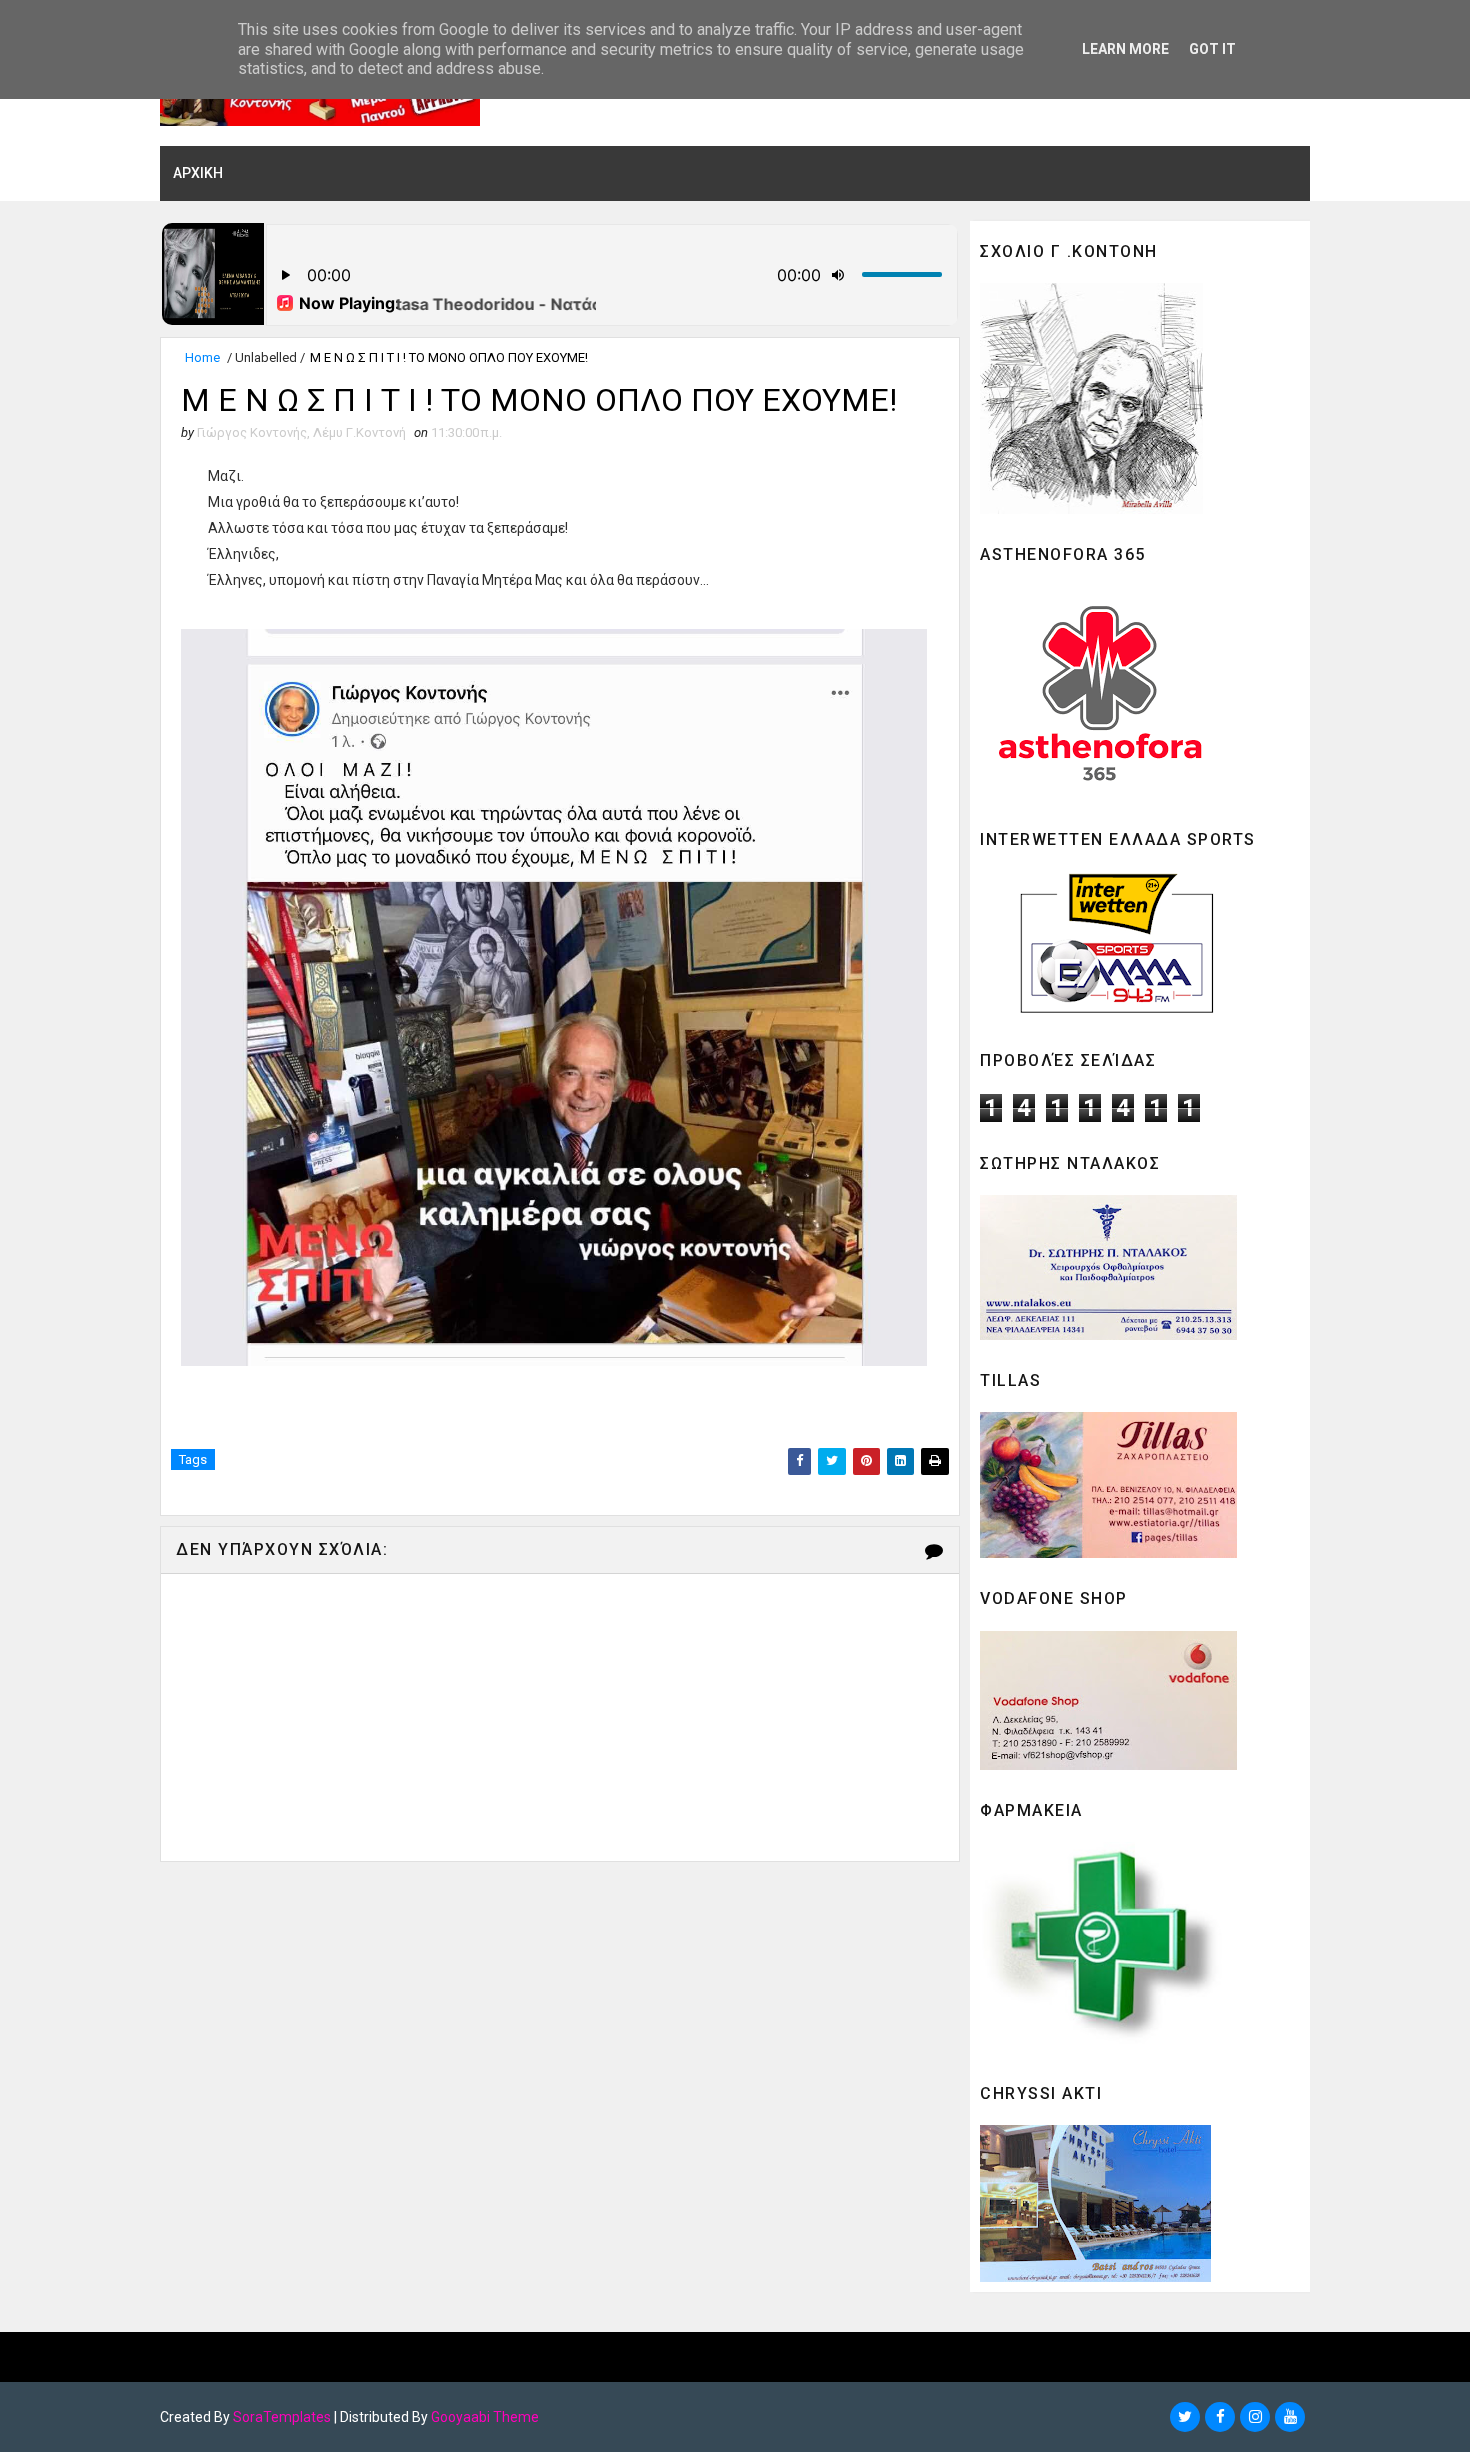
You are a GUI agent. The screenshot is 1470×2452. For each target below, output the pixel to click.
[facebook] (1220, 2417)
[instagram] (1255, 2417)
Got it (1212, 49)
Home (202, 357)
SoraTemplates (282, 2417)
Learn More (1125, 49)
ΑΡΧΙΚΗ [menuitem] (198, 173)
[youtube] (1290, 2417)
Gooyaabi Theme (485, 2417)
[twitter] (1185, 2417)
